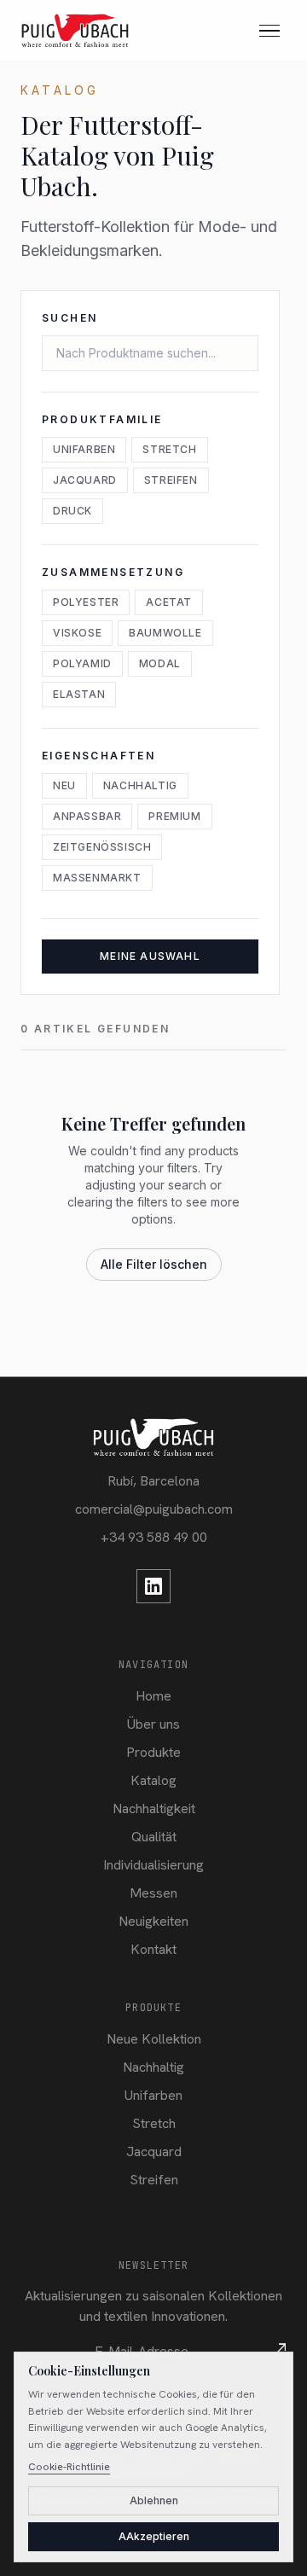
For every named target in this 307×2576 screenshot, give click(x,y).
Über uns (153, 1724)
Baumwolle (165, 633)
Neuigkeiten (153, 1921)
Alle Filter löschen (154, 1264)
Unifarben (84, 449)
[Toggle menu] (269, 31)
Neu (64, 785)
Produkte (153, 1752)
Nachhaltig (140, 785)
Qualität (154, 1837)
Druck (72, 511)
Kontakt (153, 1949)
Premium (174, 816)
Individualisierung (153, 1865)
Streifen (171, 480)
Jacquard (85, 480)
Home (153, 1696)
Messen (153, 1893)
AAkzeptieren (154, 2536)
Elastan (79, 694)
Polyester (86, 602)
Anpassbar (87, 816)
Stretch (169, 449)
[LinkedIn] (153, 1586)
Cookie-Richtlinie (69, 2467)
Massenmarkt (97, 878)
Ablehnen (154, 2500)
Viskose (77, 633)
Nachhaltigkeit (154, 1808)
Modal (160, 663)
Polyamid (82, 663)
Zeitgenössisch (102, 847)
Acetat (169, 602)
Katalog (153, 1780)
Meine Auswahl (150, 956)
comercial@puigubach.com (154, 1509)
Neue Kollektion (154, 2039)
